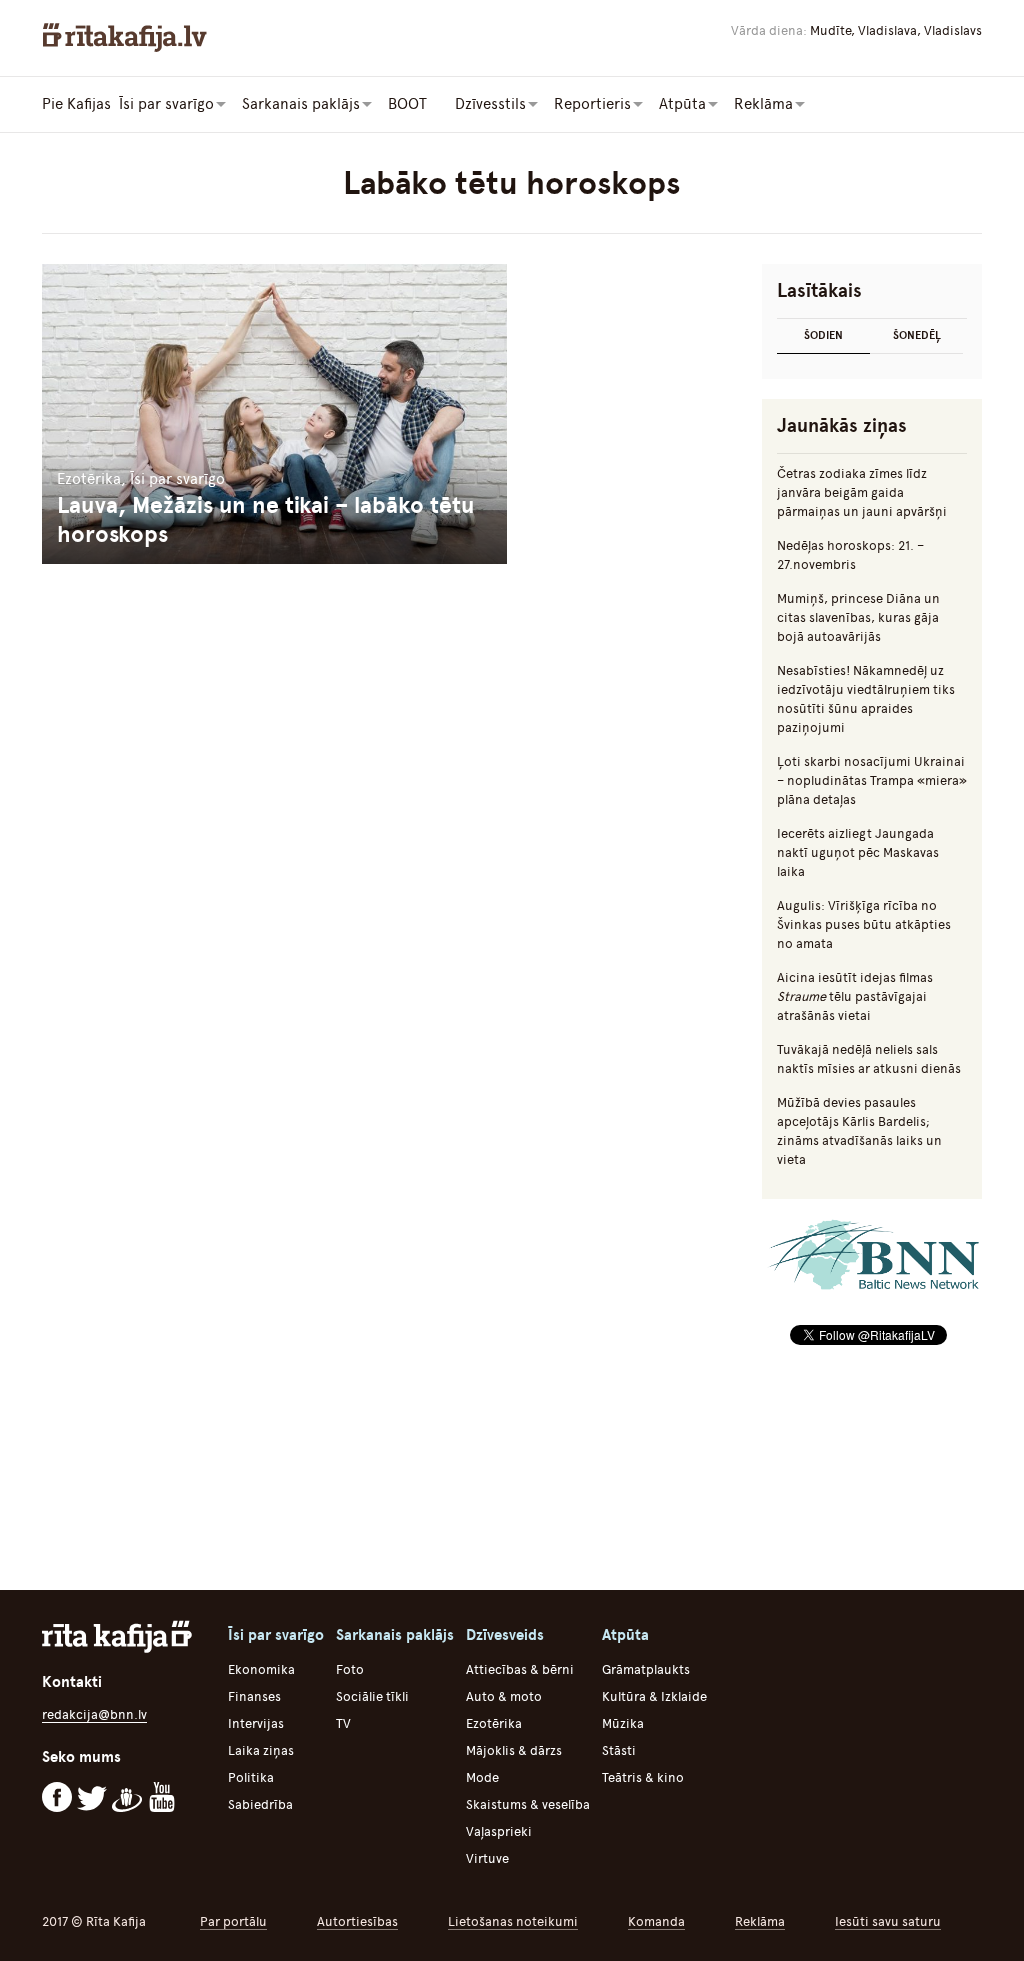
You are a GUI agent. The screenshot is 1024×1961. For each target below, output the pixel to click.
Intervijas (256, 1723)
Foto (350, 1669)
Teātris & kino (643, 1777)
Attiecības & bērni (520, 1669)
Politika (251, 1777)
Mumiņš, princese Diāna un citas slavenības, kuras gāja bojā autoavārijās (858, 617)
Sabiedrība (260, 1804)
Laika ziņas (261, 1750)
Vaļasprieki (499, 1831)
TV (343, 1723)
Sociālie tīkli (372, 1696)
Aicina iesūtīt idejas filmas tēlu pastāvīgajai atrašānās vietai (855, 996)
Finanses (254, 1696)
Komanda (656, 1921)
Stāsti (619, 1750)
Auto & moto (504, 1696)
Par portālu (233, 1921)
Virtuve (487, 1858)
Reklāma (760, 1921)
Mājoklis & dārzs (514, 1750)
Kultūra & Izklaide (654, 1696)
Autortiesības (357, 1921)
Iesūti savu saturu (888, 1921)
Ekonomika (261, 1669)
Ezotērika (494, 1723)
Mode (482, 1777)
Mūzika (623, 1723)
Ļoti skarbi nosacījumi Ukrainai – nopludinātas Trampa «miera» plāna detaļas (872, 780)
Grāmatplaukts (646, 1669)
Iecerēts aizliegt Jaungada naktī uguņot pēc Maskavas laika (858, 852)
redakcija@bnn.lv (94, 1714)
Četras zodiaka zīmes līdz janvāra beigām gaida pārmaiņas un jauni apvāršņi (862, 492)
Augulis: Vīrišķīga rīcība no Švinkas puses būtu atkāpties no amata (864, 924)
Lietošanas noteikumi (513, 1921)
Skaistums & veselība (528, 1804)
